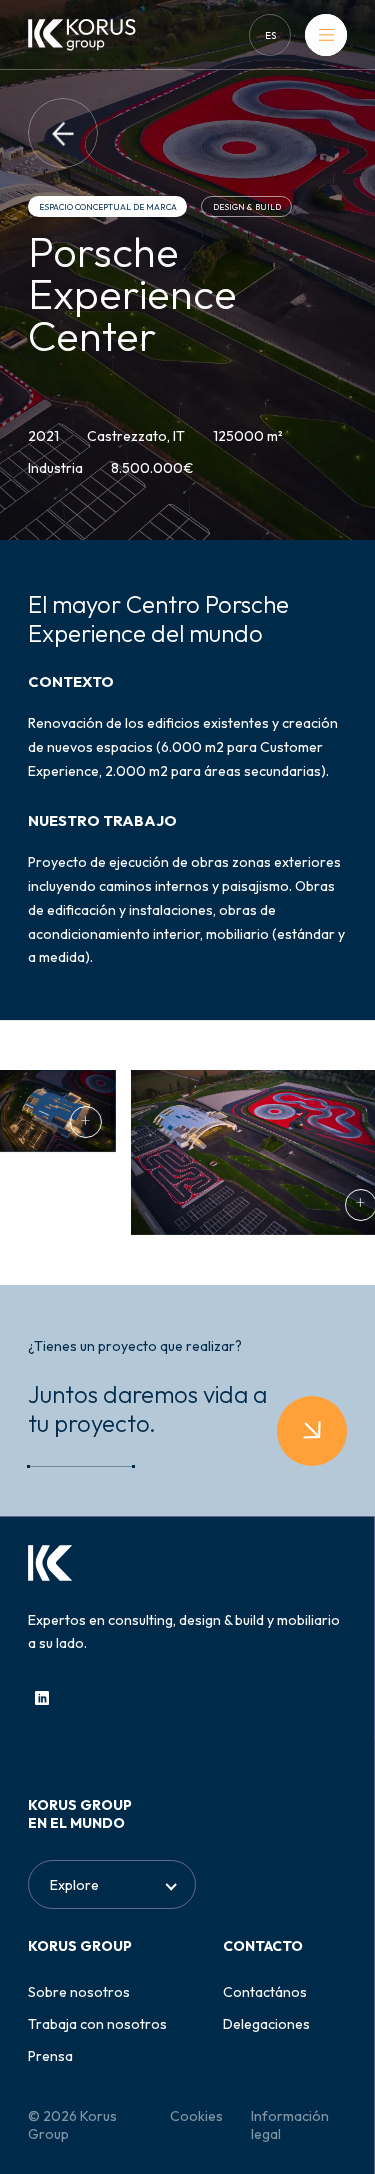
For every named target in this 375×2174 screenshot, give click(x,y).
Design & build (247, 207)
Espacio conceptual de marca (108, 207)
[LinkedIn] (42, 1698)
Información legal (290, 2125)
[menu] (326, 35)
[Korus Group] (82, 35)
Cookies (196, 2116)
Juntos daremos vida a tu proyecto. (147, 1408)
